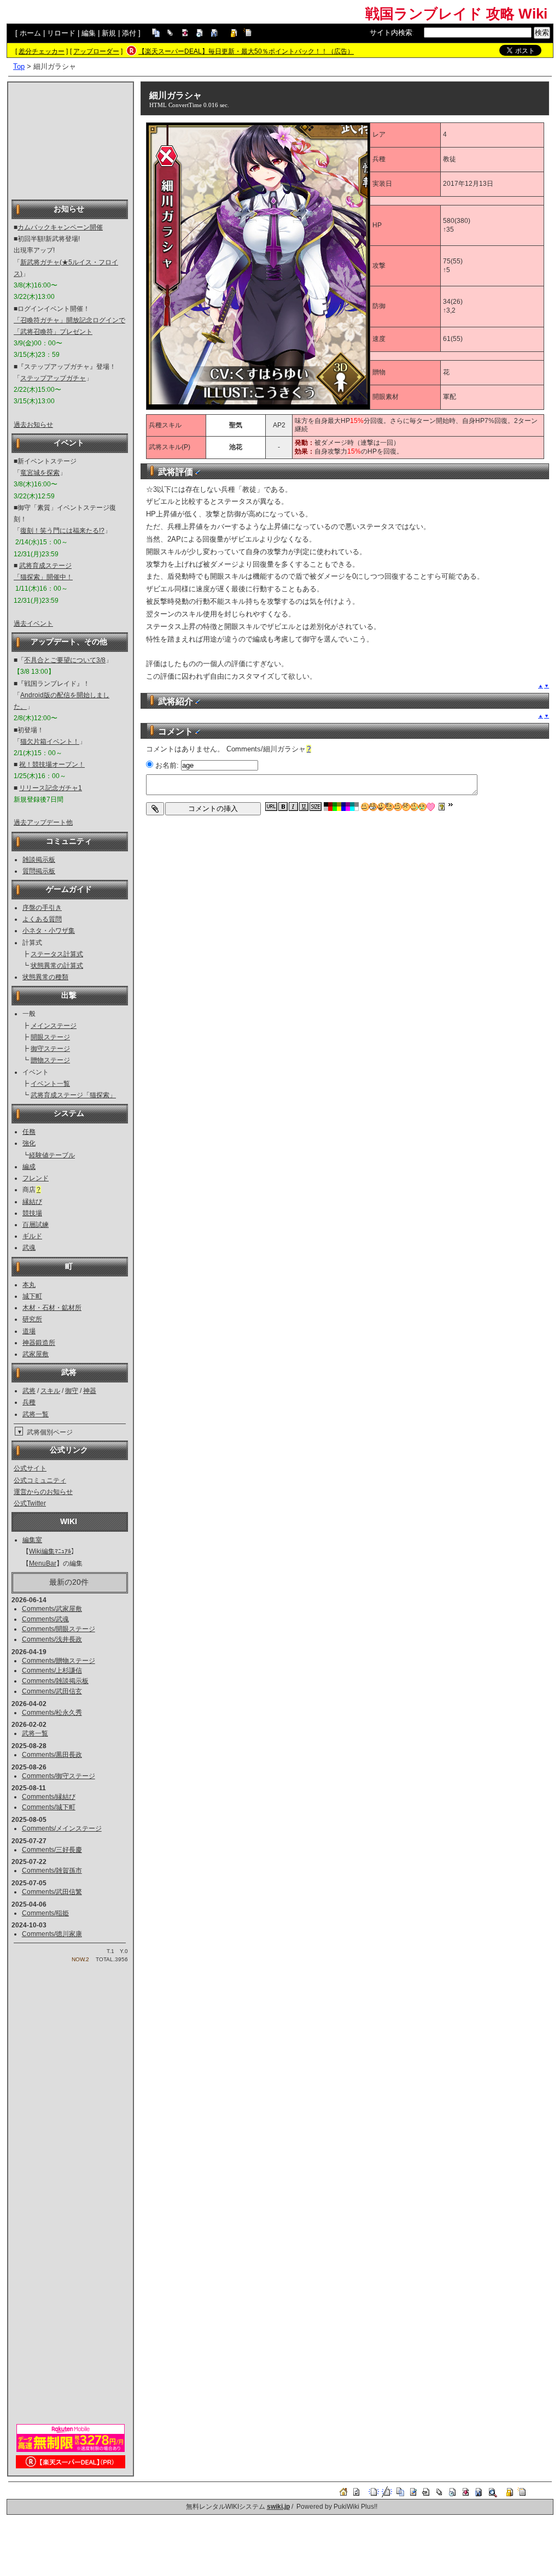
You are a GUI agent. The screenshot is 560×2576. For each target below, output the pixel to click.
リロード (61, 33)
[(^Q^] (381, 807)
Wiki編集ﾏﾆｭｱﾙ (50, 1551)
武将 (29, 1391)
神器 (90, 1391)
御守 (72, 1391)
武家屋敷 (36, 1354)
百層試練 (36, 1225)
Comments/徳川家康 (52, 1934)
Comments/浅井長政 (52, 1639)
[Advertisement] (71, 140)
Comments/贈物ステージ (59, 1661)
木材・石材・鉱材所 (52, 1308)
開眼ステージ (50, 1037)
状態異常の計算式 (57, 966)
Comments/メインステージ (62, 1828)
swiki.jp (278, 2507)
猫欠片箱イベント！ (50, 742)
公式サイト (30, 1468)
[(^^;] (414, 807)
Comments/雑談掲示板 (55, 1681)
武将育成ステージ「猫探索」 (73, 1095)
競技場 (32, 1213)
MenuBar (43, 1563)
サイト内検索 (391, 33)
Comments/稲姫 (45, 1913)
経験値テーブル (52, 1155)
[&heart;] (431, 807)
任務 (29, 1132)
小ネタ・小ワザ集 (49, 931)
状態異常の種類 (45, 977)
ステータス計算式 (57, 954)
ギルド (32, 1236)
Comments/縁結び (49, 1797)
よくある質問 (42, 919)
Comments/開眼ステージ (59, 1629)
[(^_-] (398, 807)
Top (19, 66)
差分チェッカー (42, 51)
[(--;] (406, 807)
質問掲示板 (39, 871)
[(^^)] (365, 807)
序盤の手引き (42, 908)
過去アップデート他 (43, 822)
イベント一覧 (50, 1084)
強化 (29, 1143)
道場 (29, 1331)
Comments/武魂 (45, 1619)
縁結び (32, 1202)
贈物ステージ (50, 1060)
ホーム (30, 33)
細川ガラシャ (176, 95)
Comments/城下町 (49, 1807)
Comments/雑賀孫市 (52, 1871)
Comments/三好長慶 (52, 1850)
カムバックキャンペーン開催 (60, 227)
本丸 (29, 1285)
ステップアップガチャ (53, 378)
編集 (89, 33)
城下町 (32, 1296)
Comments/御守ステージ (59, 1776)
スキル (50, 1391)
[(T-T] (422, 807)
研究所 (32, 1319)
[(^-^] (373, 807)
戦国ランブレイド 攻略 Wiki (456, 14)
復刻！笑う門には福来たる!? (62, 531)
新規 (109, 33)
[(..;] (390, 807)
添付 (129, 33)
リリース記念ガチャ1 (51, 788)
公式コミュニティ (40, 1480)
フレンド (36, 1178)
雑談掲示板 (39, 860)
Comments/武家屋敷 (52, 1609)
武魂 (29, 1248)
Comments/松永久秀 (52, 1713)
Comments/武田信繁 (52, 1892)
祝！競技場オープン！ (52, 764)
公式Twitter (30, 1503)
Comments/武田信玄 (52, 1691)
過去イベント (33, 624)
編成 (29, 1167)
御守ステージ (50, 1049)
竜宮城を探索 (40, 473)
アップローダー (96, 51)
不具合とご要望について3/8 (65, 660)
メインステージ (54, 1026)
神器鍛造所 (39, 1343)
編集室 (32, 1540)
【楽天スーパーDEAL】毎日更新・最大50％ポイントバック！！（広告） (246, 51)
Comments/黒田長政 (52, 1755)
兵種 (29, 1402)
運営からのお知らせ (43, 1492)
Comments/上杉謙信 (52, 1671)
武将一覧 (36, 1414)
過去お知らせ (33, 425)
